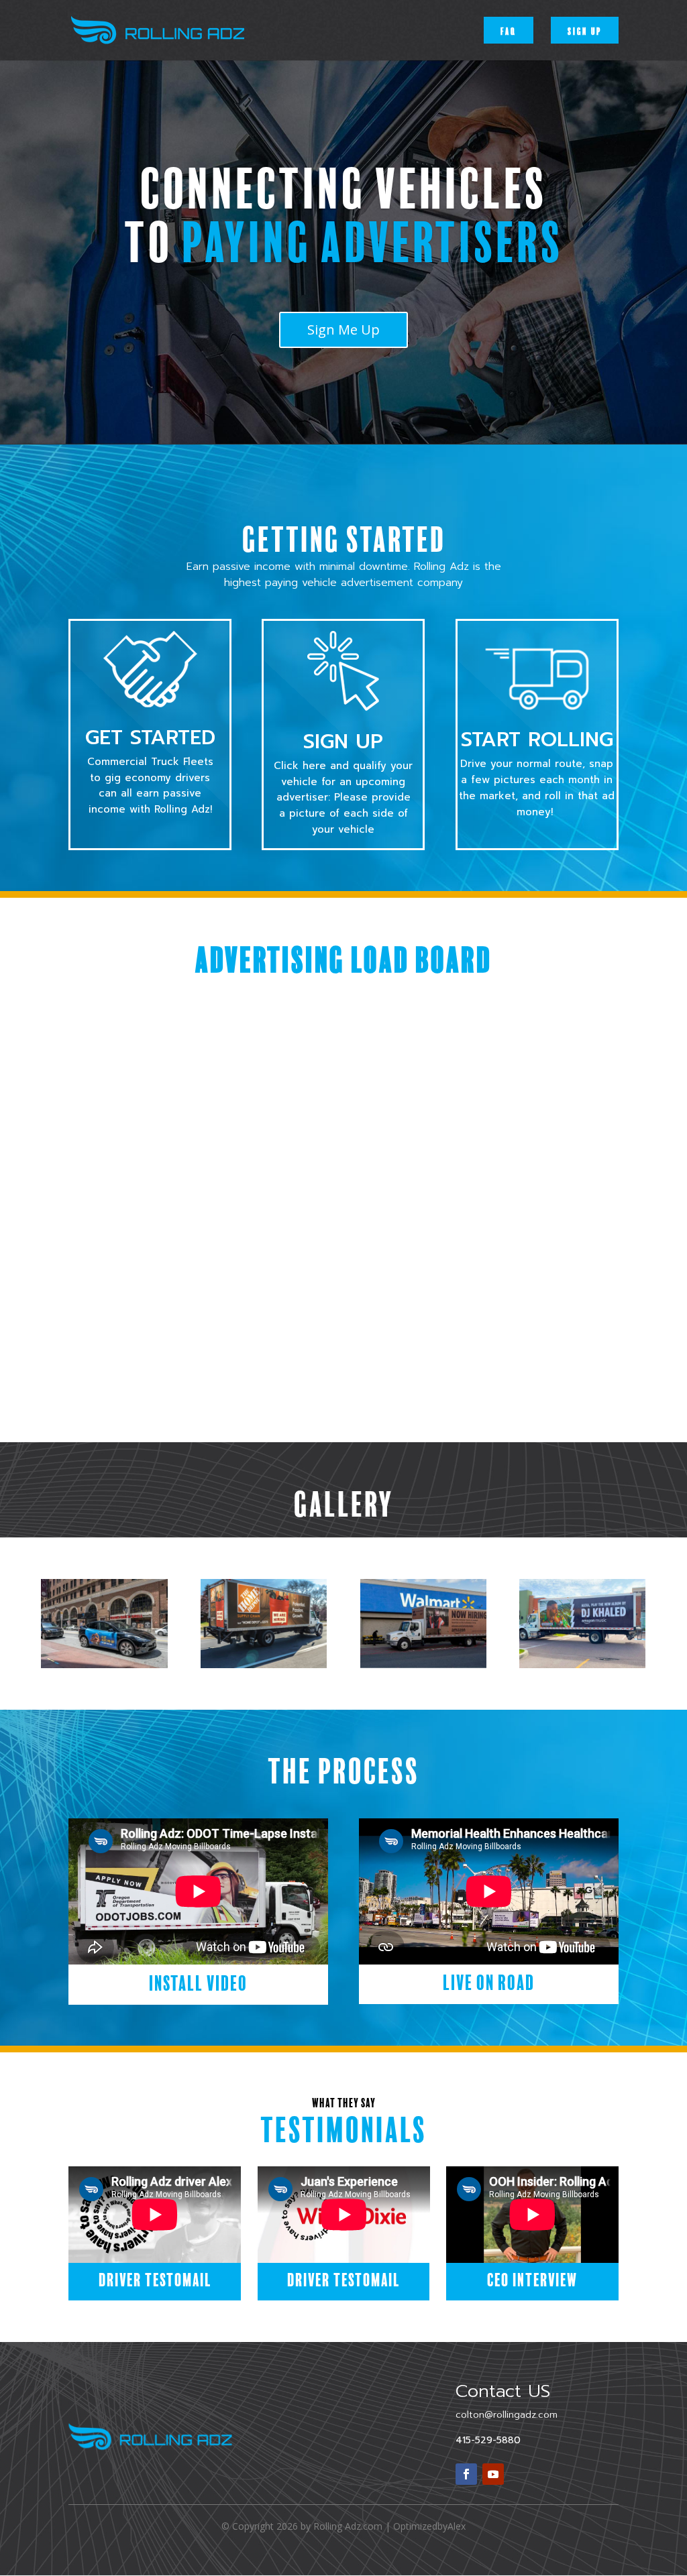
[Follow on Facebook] (466, 2474)
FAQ (509, 30)
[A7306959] (423, 1664)
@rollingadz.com (507, 2415)
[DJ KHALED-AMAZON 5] (582, 1664)
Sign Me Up (343, 330)
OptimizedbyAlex (429, 2526)
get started (150, 738)
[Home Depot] (264, 1664)
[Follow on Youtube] (493, 2474)
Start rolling (537, 740)
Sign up (585, 30)
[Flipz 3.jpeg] (104, 1664)
